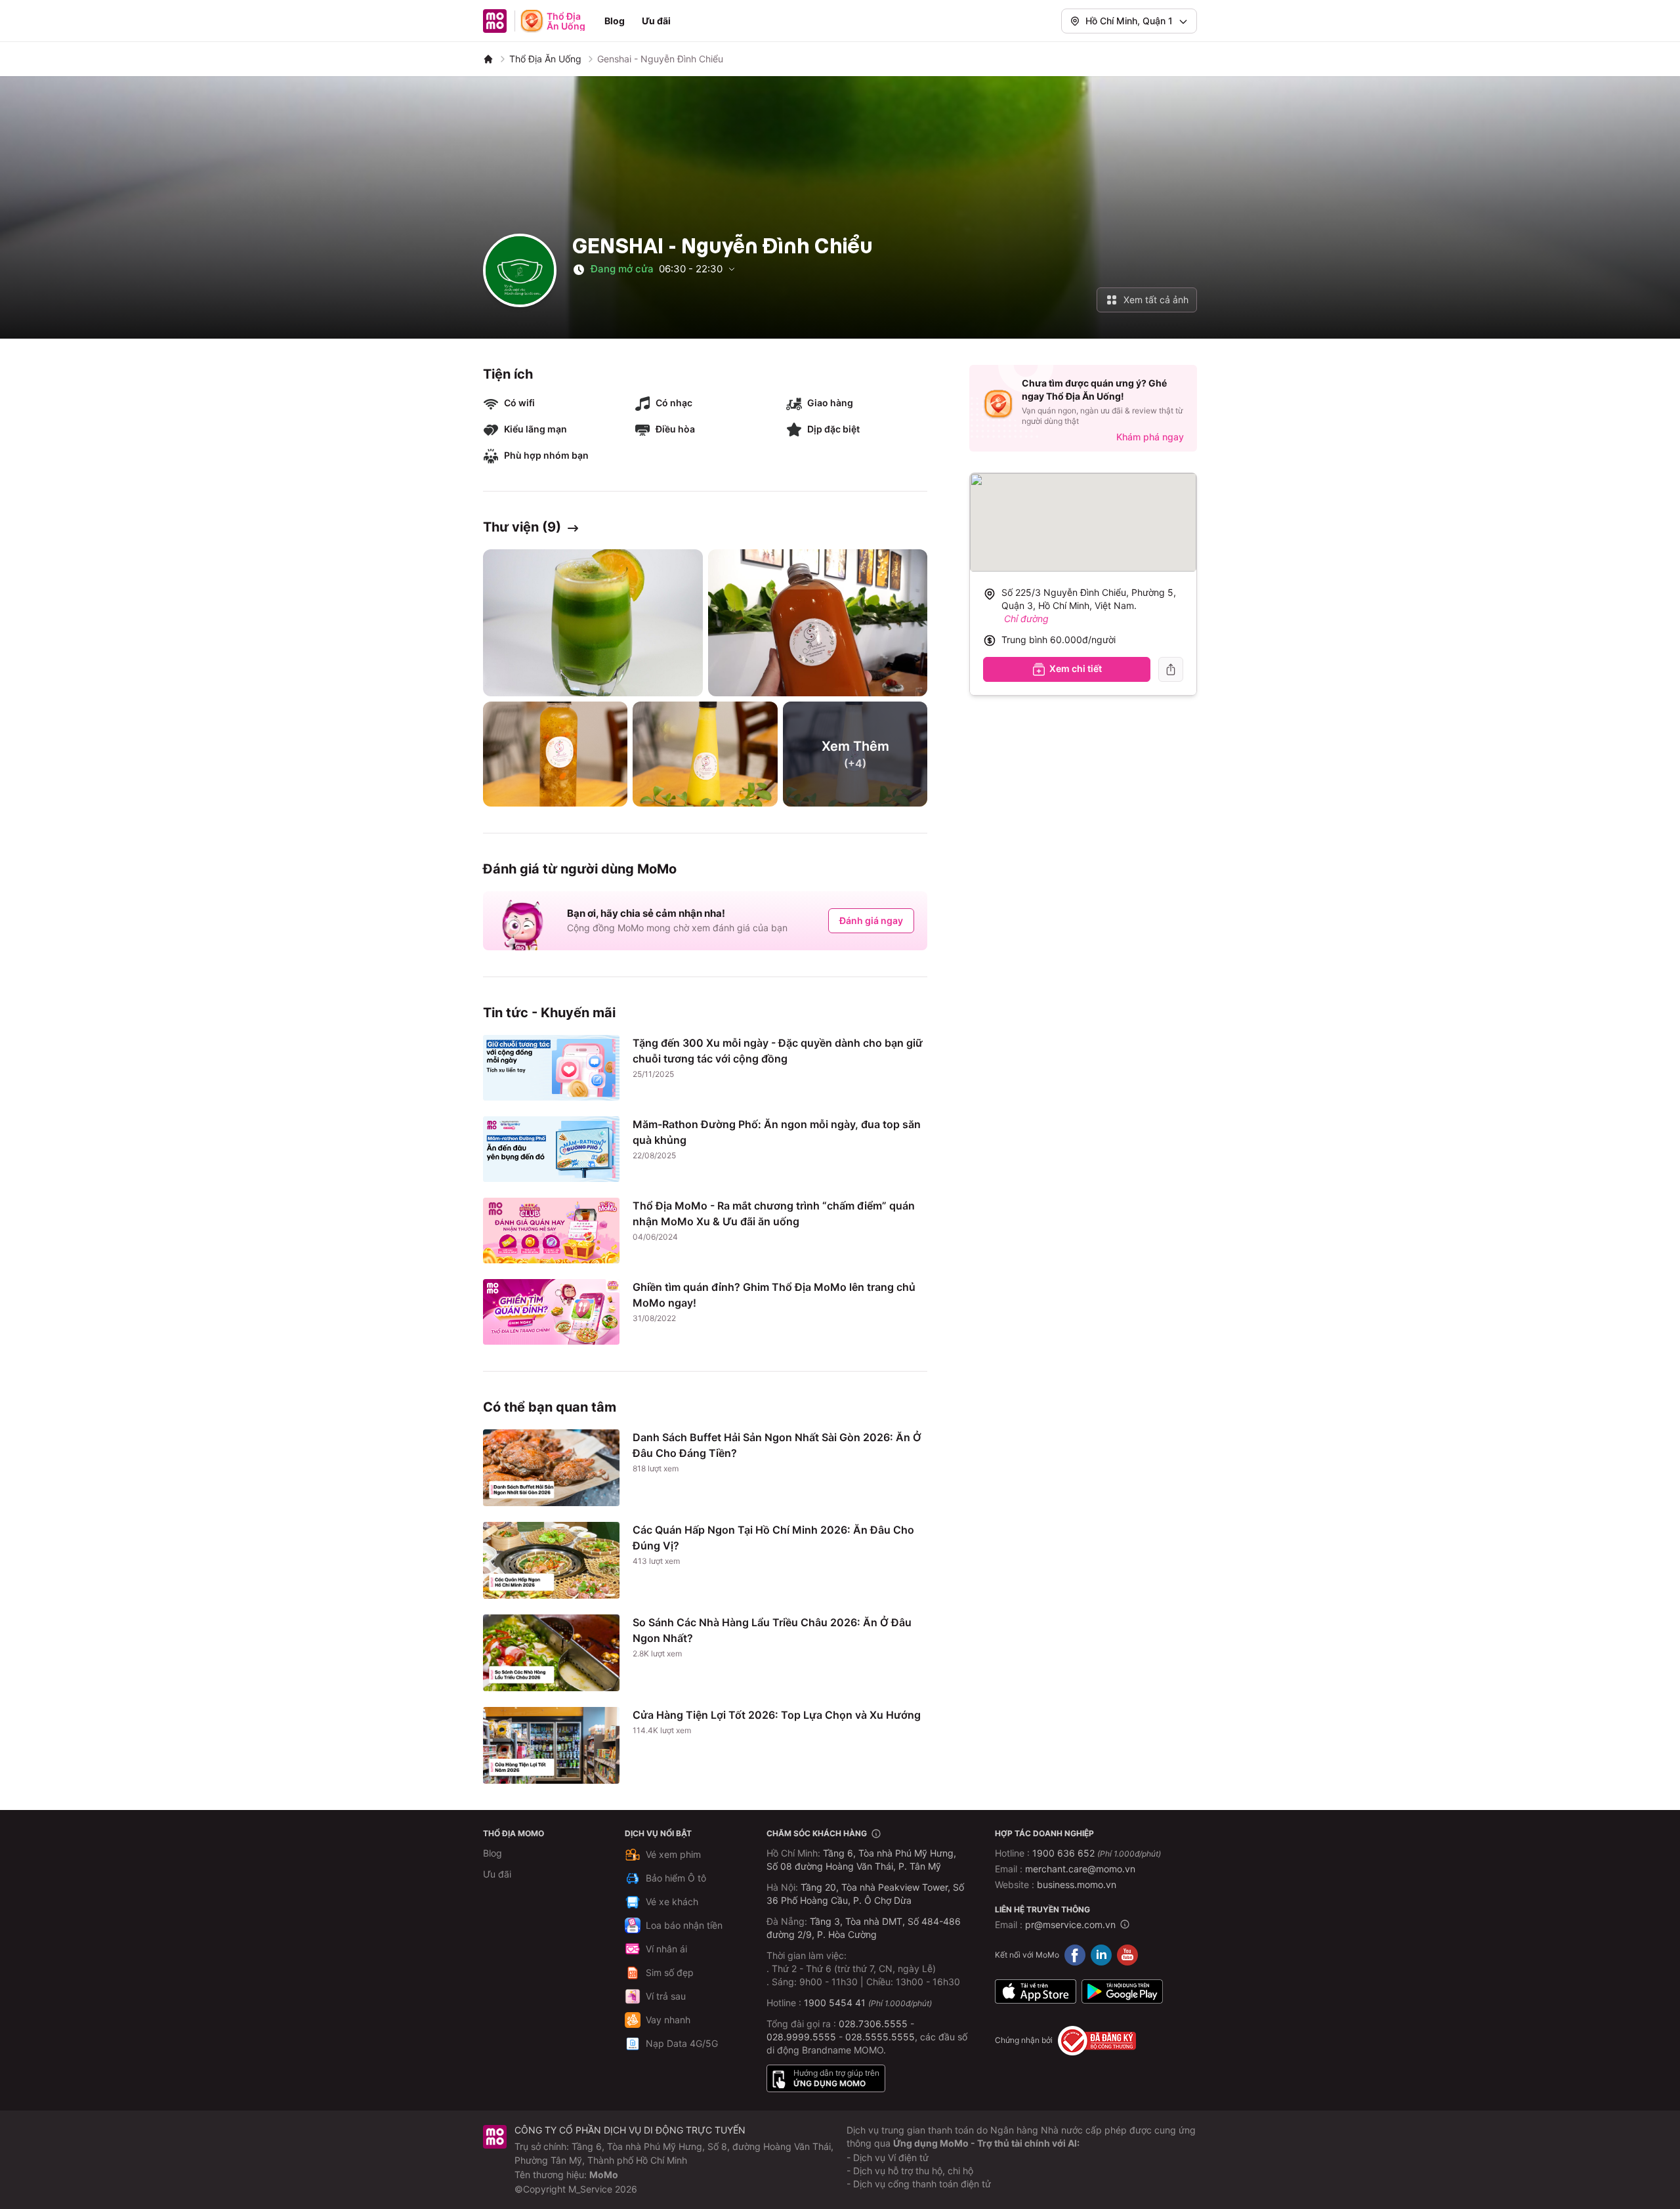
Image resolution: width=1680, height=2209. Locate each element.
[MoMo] (488, 59)
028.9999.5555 (801, 2037)
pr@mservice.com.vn (1070, 1925)
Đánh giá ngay (871, 920)
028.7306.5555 (873, 2024)
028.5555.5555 (880, 2037)
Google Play (1122, 1992)
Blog (615, 21)
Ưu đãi (656, 21)
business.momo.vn (1077, 1884)
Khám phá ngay (1150, 437)
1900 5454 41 (835, 2003)
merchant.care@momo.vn (1080, 1869)
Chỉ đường (1026, 619)
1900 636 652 (1097, 1853)
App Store (1036, 1992)
